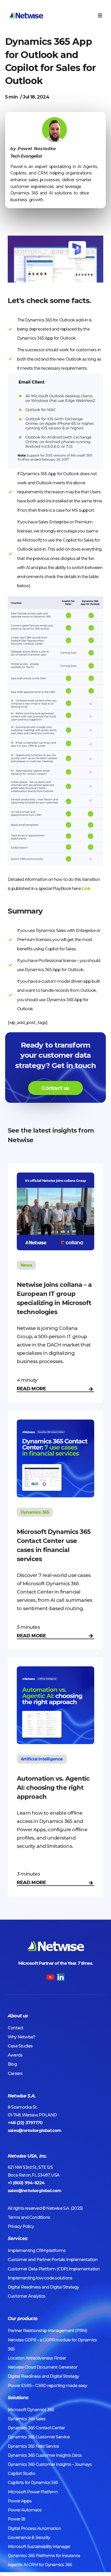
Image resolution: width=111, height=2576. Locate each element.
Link (86, 889)
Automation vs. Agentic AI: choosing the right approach (53, 1788)
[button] (100, 15)
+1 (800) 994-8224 (26, 2183)
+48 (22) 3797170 (25, 2123)
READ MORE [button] (31, 1389)
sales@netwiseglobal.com (35, 2131)
